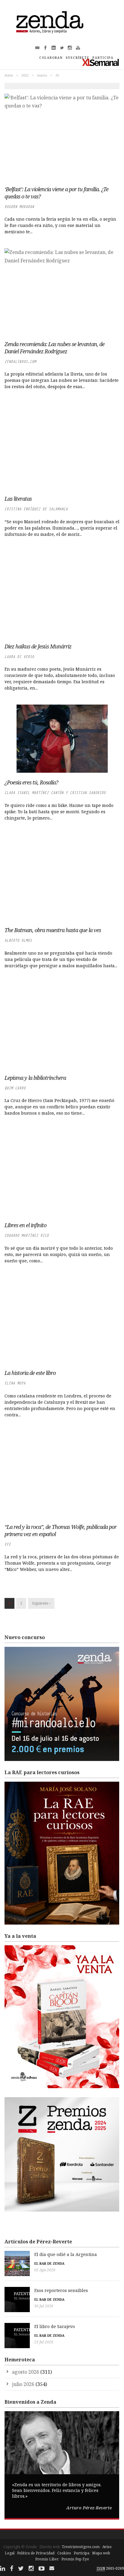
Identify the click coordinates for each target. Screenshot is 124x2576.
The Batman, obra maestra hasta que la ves (53, 930)
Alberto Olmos (18, 940)
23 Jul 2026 (44, 2342)
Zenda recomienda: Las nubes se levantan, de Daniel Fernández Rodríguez (54, 348)
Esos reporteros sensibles (61, 2290)
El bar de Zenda (49, 2263)
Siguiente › (41, 1603)
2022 (25, 75)
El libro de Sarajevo (55, 2326)
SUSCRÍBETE (77, 58)
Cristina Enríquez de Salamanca (36, 509)
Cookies (64, 2553)
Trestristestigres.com (81, 2547)
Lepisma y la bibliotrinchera (35, 1078)
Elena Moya (15, 1383)
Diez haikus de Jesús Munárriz (38, 646)
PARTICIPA (103, 58)
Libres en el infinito (25, 1225)
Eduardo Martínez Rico (27, 1235)
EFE (8, 1544)
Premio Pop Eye (75, 2559)
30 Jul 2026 (44, 2306)
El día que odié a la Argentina (66, 2254)
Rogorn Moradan (19, 207)
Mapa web (101, 2553)
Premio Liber (47, 2559)
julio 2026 (23, 2384)
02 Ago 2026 (45, 2270)
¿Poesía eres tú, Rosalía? (31, 782)
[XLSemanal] (101, 62)
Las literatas (18, 499)
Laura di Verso (19, 657)
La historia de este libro (30, 1373)
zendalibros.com (20, 362)
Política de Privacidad (36, 2553)
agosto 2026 (26, 2372)
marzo (42, 75)
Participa (82, 2553)
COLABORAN (51, 58)
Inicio (9, 75)
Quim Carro (15, 1088)
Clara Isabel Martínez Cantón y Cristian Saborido (55, 793)
